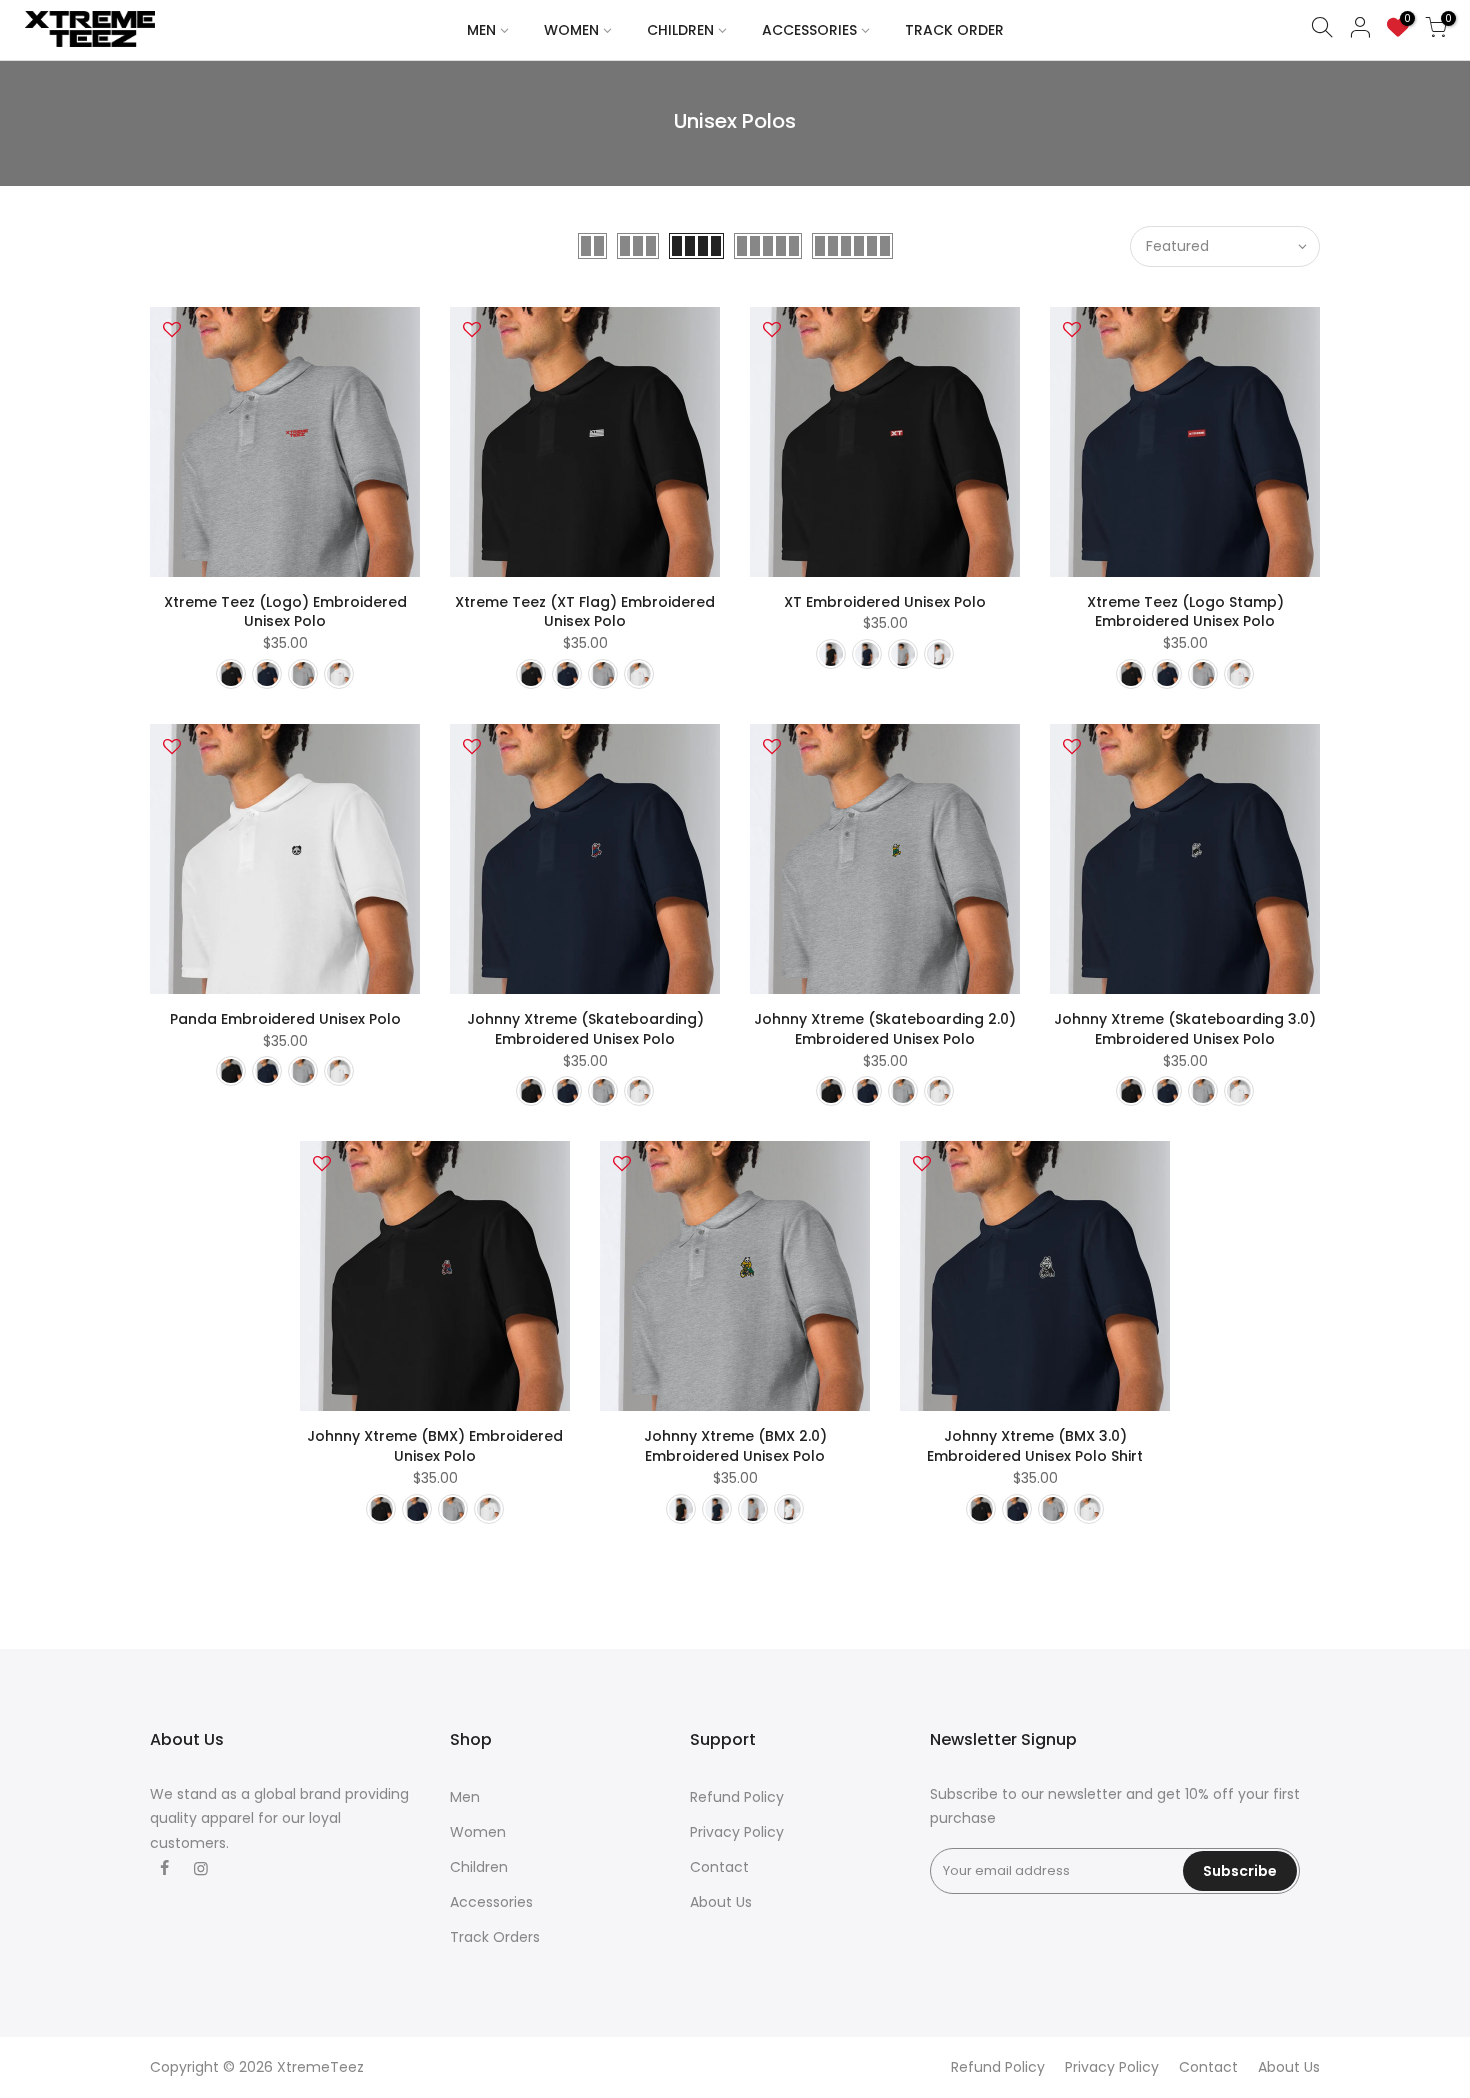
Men (465, 1797)
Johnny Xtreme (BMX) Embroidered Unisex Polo (435, 1446)
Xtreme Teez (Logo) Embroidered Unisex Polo (285, 612)
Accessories (491, 1902)
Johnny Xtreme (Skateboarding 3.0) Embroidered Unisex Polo (1185, 1029)
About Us (721, 1902)
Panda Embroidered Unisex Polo (285, 1019)
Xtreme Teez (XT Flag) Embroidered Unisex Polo (585, 612)
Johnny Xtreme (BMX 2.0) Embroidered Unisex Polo (735, 1446)
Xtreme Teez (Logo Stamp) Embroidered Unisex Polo (1185, 612)
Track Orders (495, 1937)
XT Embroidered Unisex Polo (885, 602)
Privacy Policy (737, 1832)
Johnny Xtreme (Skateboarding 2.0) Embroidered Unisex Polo (885, 1029)
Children (479, 1867)
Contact (719, 1867)
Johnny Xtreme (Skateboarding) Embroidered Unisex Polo (585, 1029)
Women (478, 1832)
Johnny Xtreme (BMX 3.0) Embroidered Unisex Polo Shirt (1035, 1446)
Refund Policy (737, 1797)
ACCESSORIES (809, 30)
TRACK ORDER (954, 30)
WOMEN (571, 30)
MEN (481, 30)
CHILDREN (680, 30)
